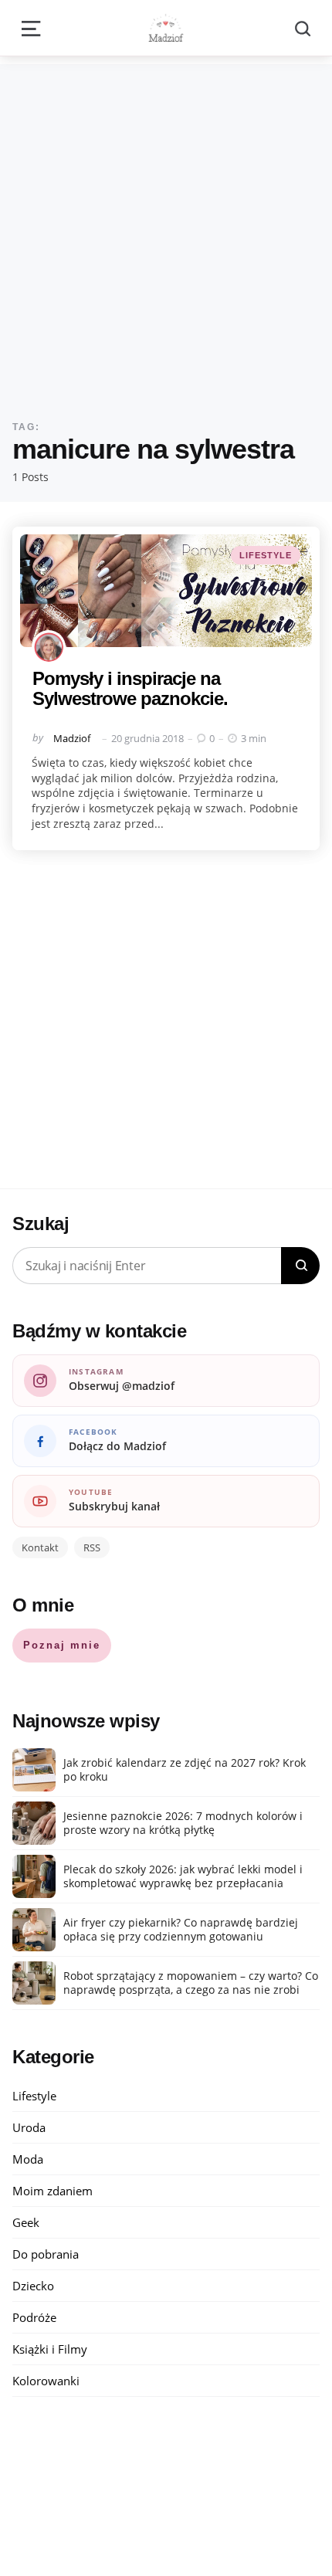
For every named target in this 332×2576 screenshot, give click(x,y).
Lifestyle (266, 555)
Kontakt (40, 1547)
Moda (28, 2159)
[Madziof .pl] (166, 28)
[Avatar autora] (49, 647)
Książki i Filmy (50, 2349)
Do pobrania (46, 2254)
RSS (92, 1547)
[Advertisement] (166, 230)
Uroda (29, 2127)
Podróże (34, 2317)
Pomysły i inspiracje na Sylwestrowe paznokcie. (130, 688)
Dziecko (33, 2286)
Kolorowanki (46, 2381)
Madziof (72, 738)
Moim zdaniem (53, 2191)
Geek (26, 2222)
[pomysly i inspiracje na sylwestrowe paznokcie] (166, 591)
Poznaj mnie (62, 1645)
